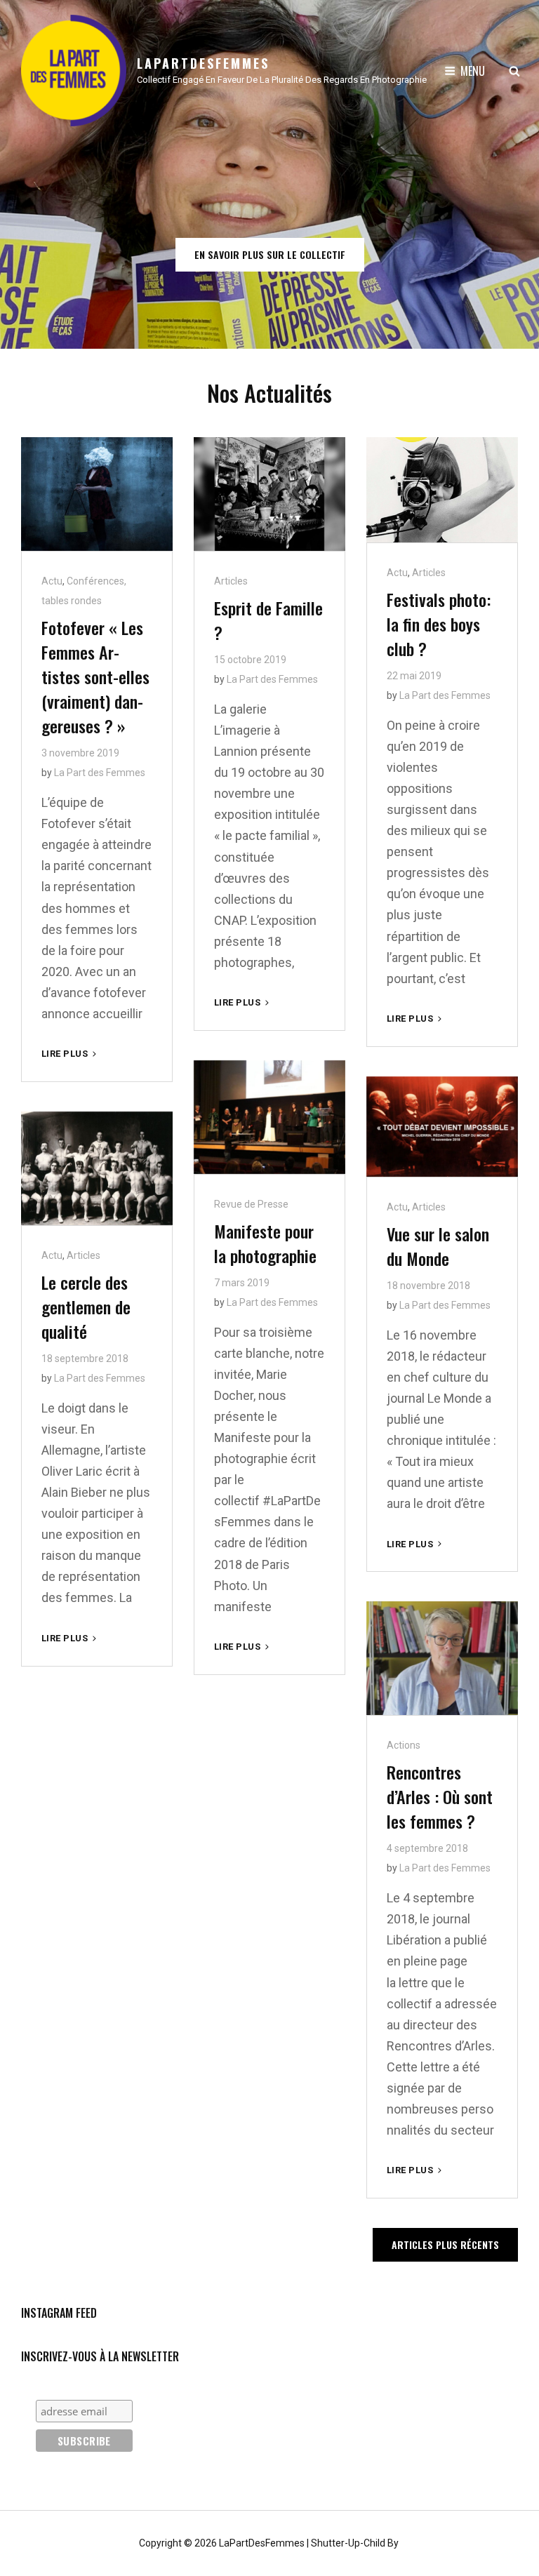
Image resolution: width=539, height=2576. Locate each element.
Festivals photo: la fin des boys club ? (439, 624)
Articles (231, 581)
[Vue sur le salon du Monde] (442, 1127)
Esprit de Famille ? (268, 620)
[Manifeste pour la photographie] (269, 1117)
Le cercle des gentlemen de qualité (86, 1307)
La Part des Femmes (100, 773)
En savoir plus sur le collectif (279, 259)
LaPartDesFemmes (203, 63)
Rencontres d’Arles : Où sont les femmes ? (440, 1796)
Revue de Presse (251, 1204)
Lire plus (70, 1054)
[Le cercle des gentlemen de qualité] (97, 1168)
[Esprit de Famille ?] (269, 494)
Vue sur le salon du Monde (438, 1246)
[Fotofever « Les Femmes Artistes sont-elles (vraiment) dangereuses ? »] (97, 494)
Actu (52, 581)
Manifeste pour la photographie (265, 1243)
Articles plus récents (445, 2244)
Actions (404, 1745)
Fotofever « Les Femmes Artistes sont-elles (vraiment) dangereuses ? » (95, 676)
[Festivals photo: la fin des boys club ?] (442, 490)
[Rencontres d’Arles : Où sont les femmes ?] (442, 1658)
